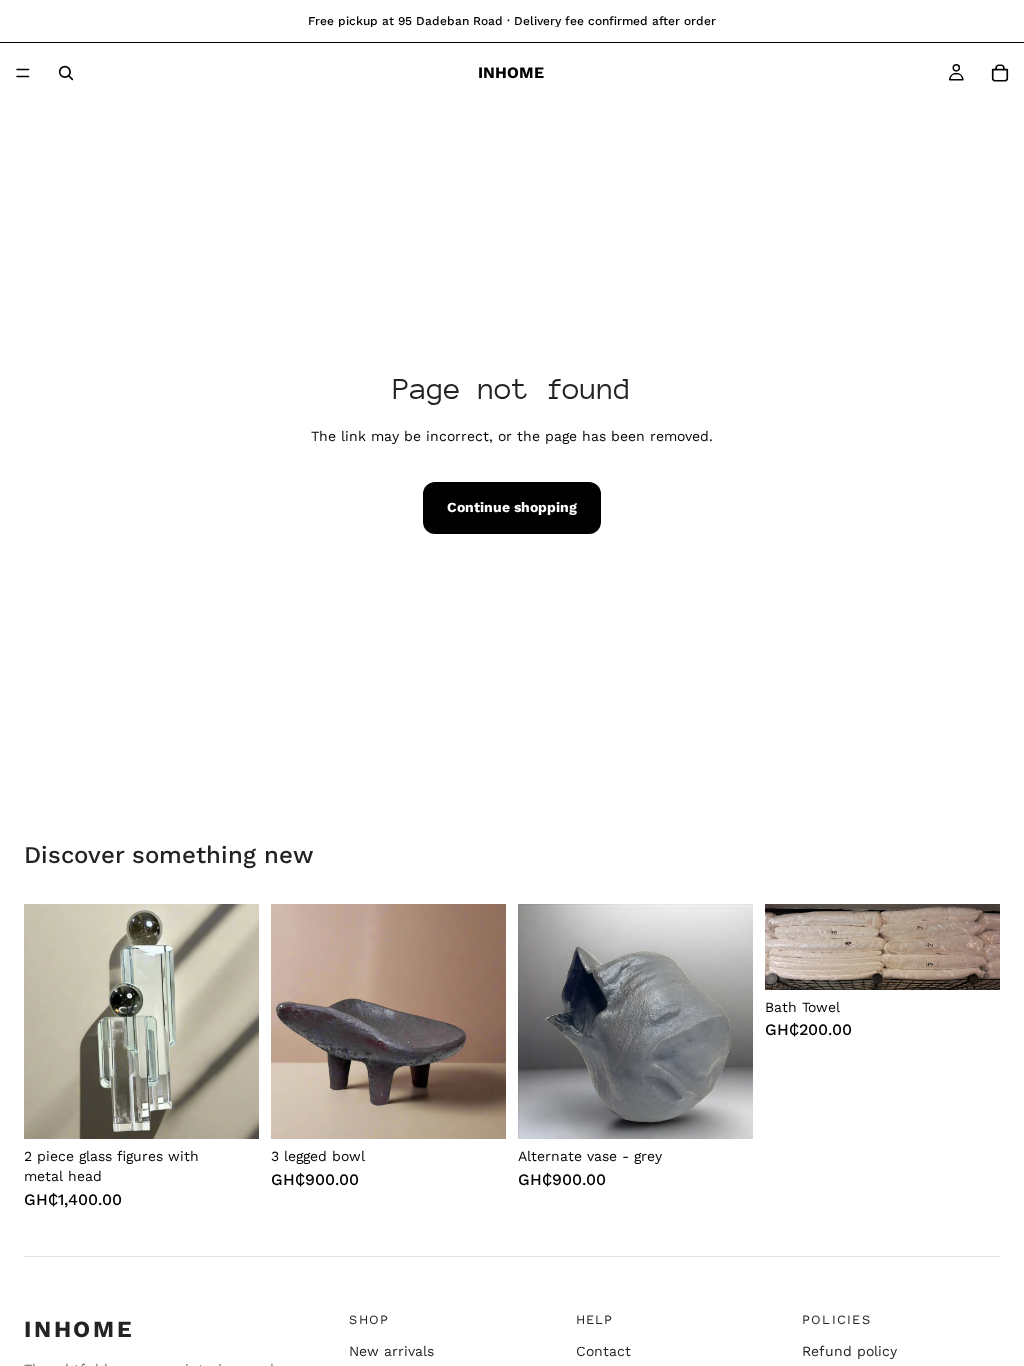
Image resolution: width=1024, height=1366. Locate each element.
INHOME (79, 1329)
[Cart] (1000, 73)
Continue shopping (512, 507)
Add (245, 1102)
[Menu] (23, 73)
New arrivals (391, 1351)
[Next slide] (731, 1022)
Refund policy (849, 1351)
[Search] (66, 73)
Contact (603, 1351)
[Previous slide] (540, 1022)
